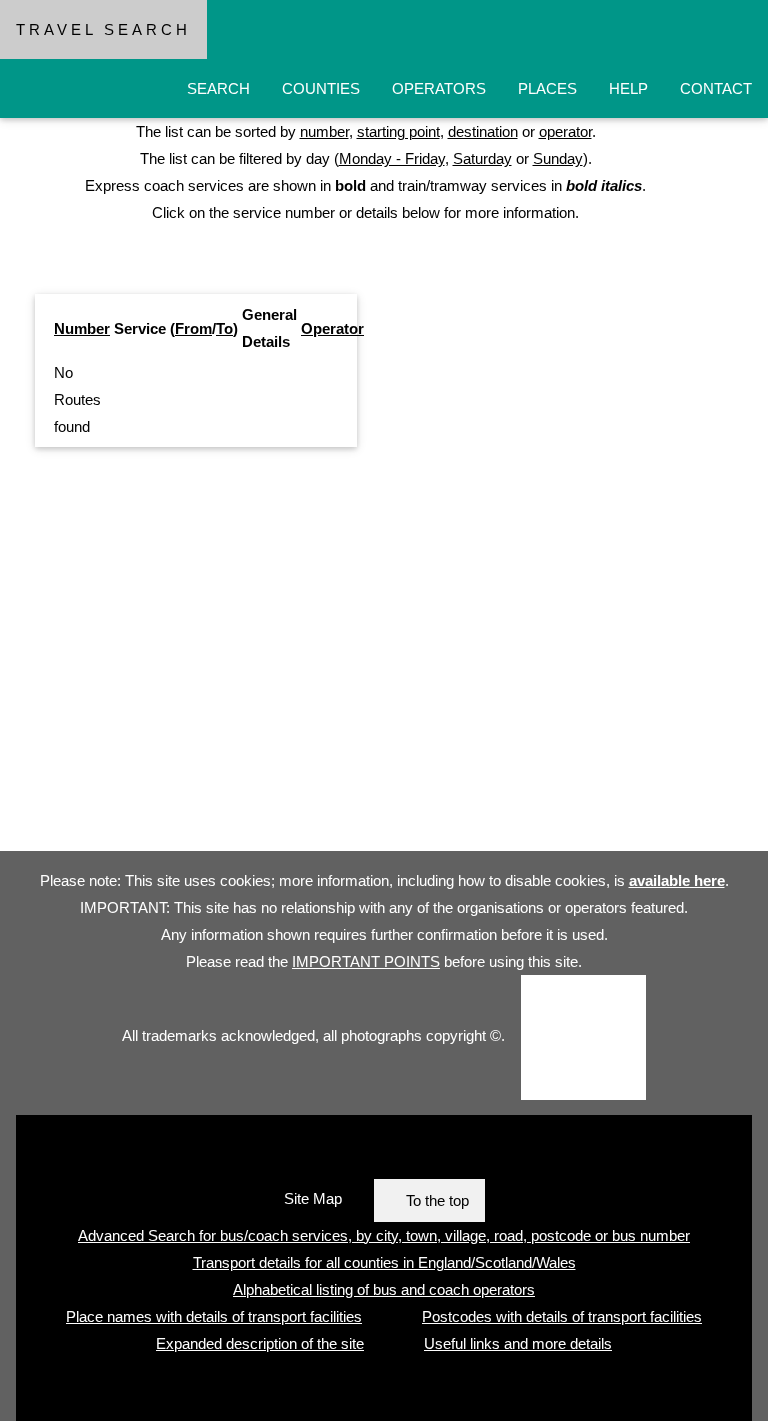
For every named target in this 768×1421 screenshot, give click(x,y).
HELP (628, 88)
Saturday (482, 158)
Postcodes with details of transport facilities (562, 1316)
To (224, 328)
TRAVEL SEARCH (103, 29)
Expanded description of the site (260, 1343)
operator (565, 131)
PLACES (547, 88)
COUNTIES (321, 88)
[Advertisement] (384, 657)
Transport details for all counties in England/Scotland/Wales (384, 1262)
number (324, 131)
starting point (398, 131)
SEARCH (218, 88)
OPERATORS (439, 88)
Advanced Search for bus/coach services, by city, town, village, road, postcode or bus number (384, 1235)
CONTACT (716, 88)
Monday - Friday (392, 158)
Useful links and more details (518, 1343)
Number (82, 328)
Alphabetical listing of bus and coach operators (384, 1289)
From (193, 328)
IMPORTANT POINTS (366, 961)
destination (483, 131)
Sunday (558, 158)
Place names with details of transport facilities (214, 1316)
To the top (437, 1200)
